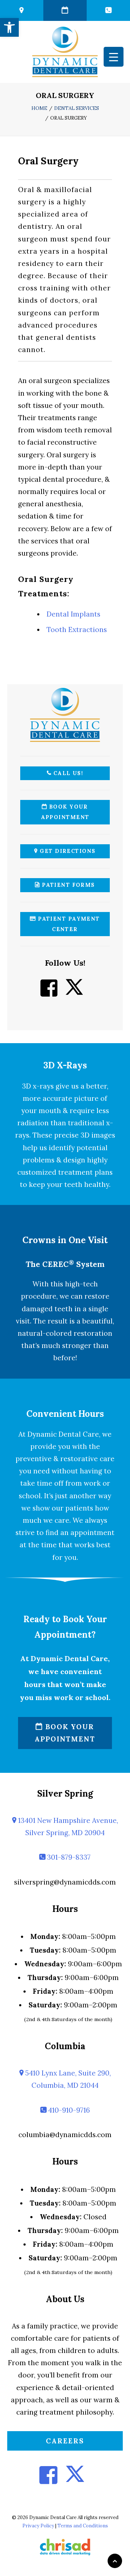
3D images (98, 1135)
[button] (9, 27)
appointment (92, 1532)
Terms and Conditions (83, 2526)
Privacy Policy (38, 2526)
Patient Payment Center (68, 924)
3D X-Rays (65, 1065)
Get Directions (67, 851)
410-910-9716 (68, 2110)
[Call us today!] (108, 10)
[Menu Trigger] (114, 57)
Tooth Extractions (77, 629)
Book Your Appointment (65, 812)
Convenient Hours (65, 1414)
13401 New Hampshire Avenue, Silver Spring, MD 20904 (67, 1827)
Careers (65, 2441)
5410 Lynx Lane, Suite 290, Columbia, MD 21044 (67, 2079)
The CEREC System (65, 1264)
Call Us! (67, 773)
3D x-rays (38, 1086)
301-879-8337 (68, 1857)
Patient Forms (68, 885)
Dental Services (77, 108)
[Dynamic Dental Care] (65, 52)
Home (39, 108)
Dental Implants (73, 614)
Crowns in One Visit (65, 1240)
